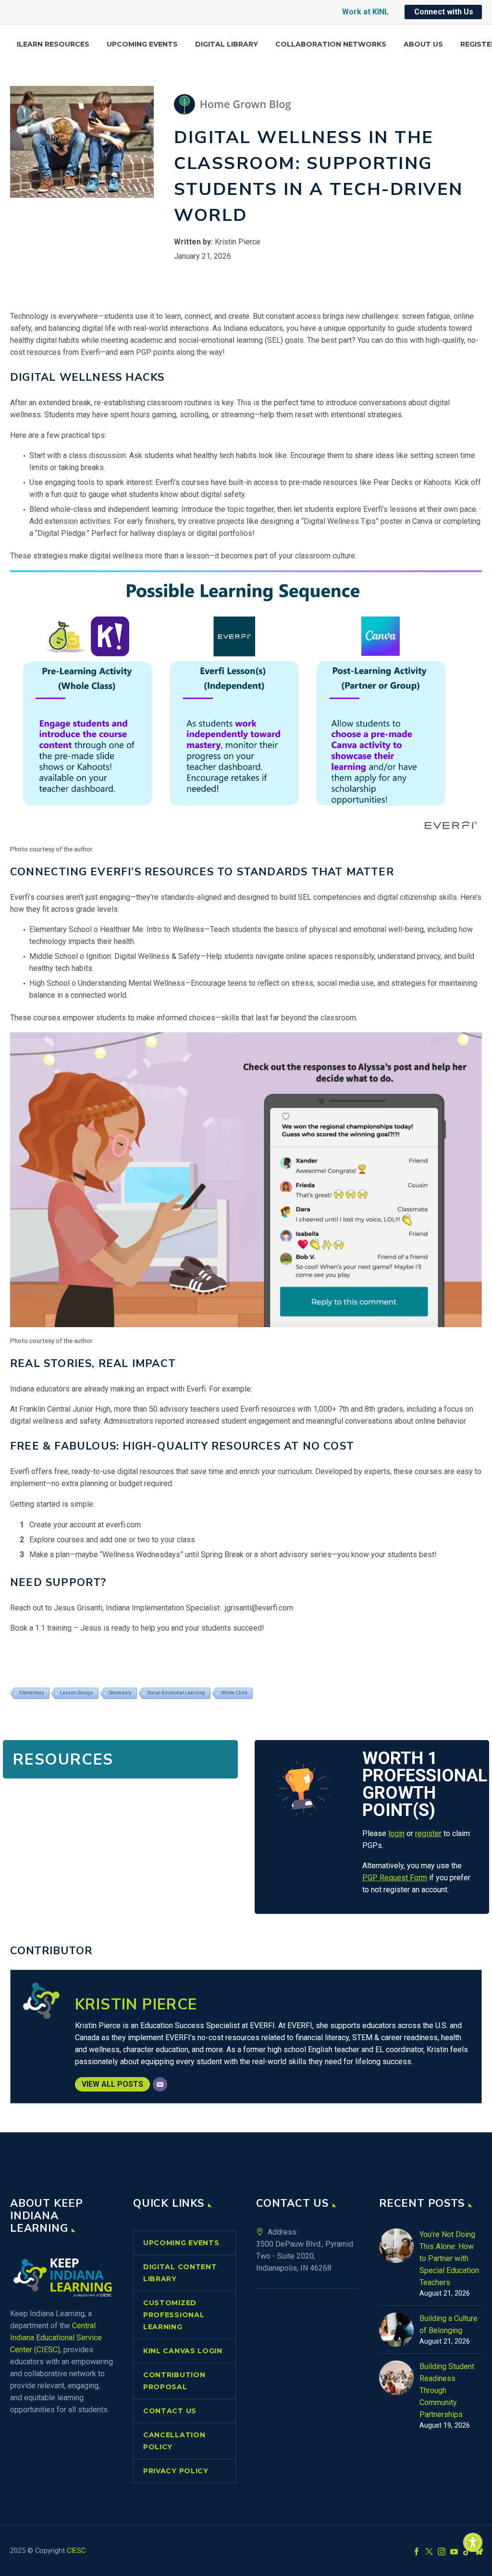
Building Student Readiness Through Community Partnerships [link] (447, 2390)
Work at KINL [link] (365, 12)
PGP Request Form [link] (395, 1878)
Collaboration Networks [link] (331, 44)
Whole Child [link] (234, 1693)
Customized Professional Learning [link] (174, 2315)
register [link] (428, 1833)
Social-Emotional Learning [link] (176, 1693)
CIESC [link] (76, 2551)
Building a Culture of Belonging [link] (449, 2324)
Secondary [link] (120, 1693)
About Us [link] (423, 44)
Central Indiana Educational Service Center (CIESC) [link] (56, 2338)
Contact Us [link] (170, 2411)
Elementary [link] (32, 1693)
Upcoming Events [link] (142, 44)
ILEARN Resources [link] (53, 44)
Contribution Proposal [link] (174, 2381)
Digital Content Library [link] (180, 2273)
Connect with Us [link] (444, 12)
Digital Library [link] (227, 44)
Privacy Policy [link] (176, 2471)
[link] (473, 2542)
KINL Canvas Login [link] (183, 2351)
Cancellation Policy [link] (174, 2441)
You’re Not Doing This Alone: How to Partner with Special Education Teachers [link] (449, 2258)
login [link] (396, 1833)
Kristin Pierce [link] (136, 2004)
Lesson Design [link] (77, 1693)
